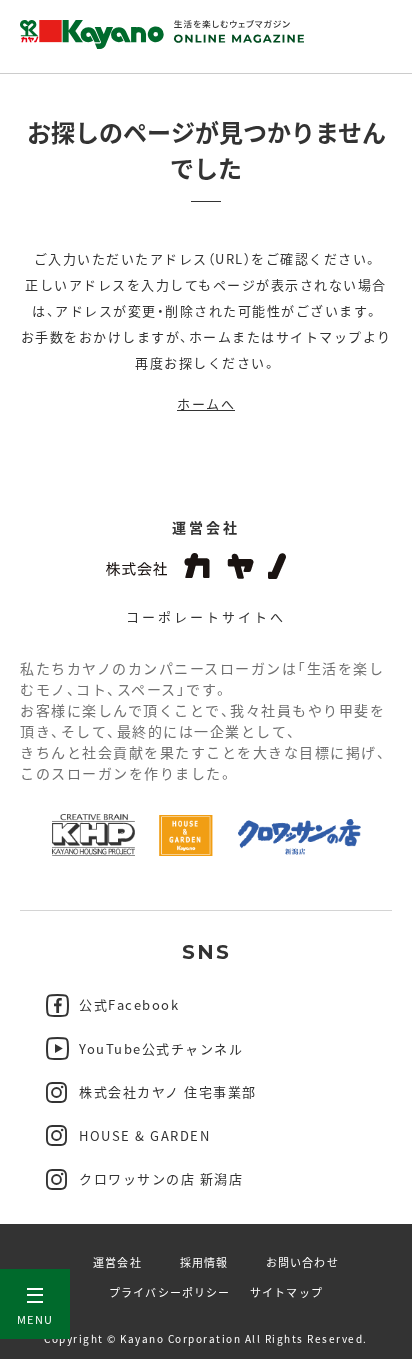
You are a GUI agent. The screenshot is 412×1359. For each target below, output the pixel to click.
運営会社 (117, 1262)
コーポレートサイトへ (206, 616)
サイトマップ (286, 1292)
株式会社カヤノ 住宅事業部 (168, 1091)
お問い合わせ (302, 1262)
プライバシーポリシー (169, 1292)
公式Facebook (129, 1004)
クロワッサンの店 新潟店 (161, 1178)
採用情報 (204, 1262)
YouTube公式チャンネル (161, 1048)
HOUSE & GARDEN (144, 1135)
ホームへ (206, 403)
